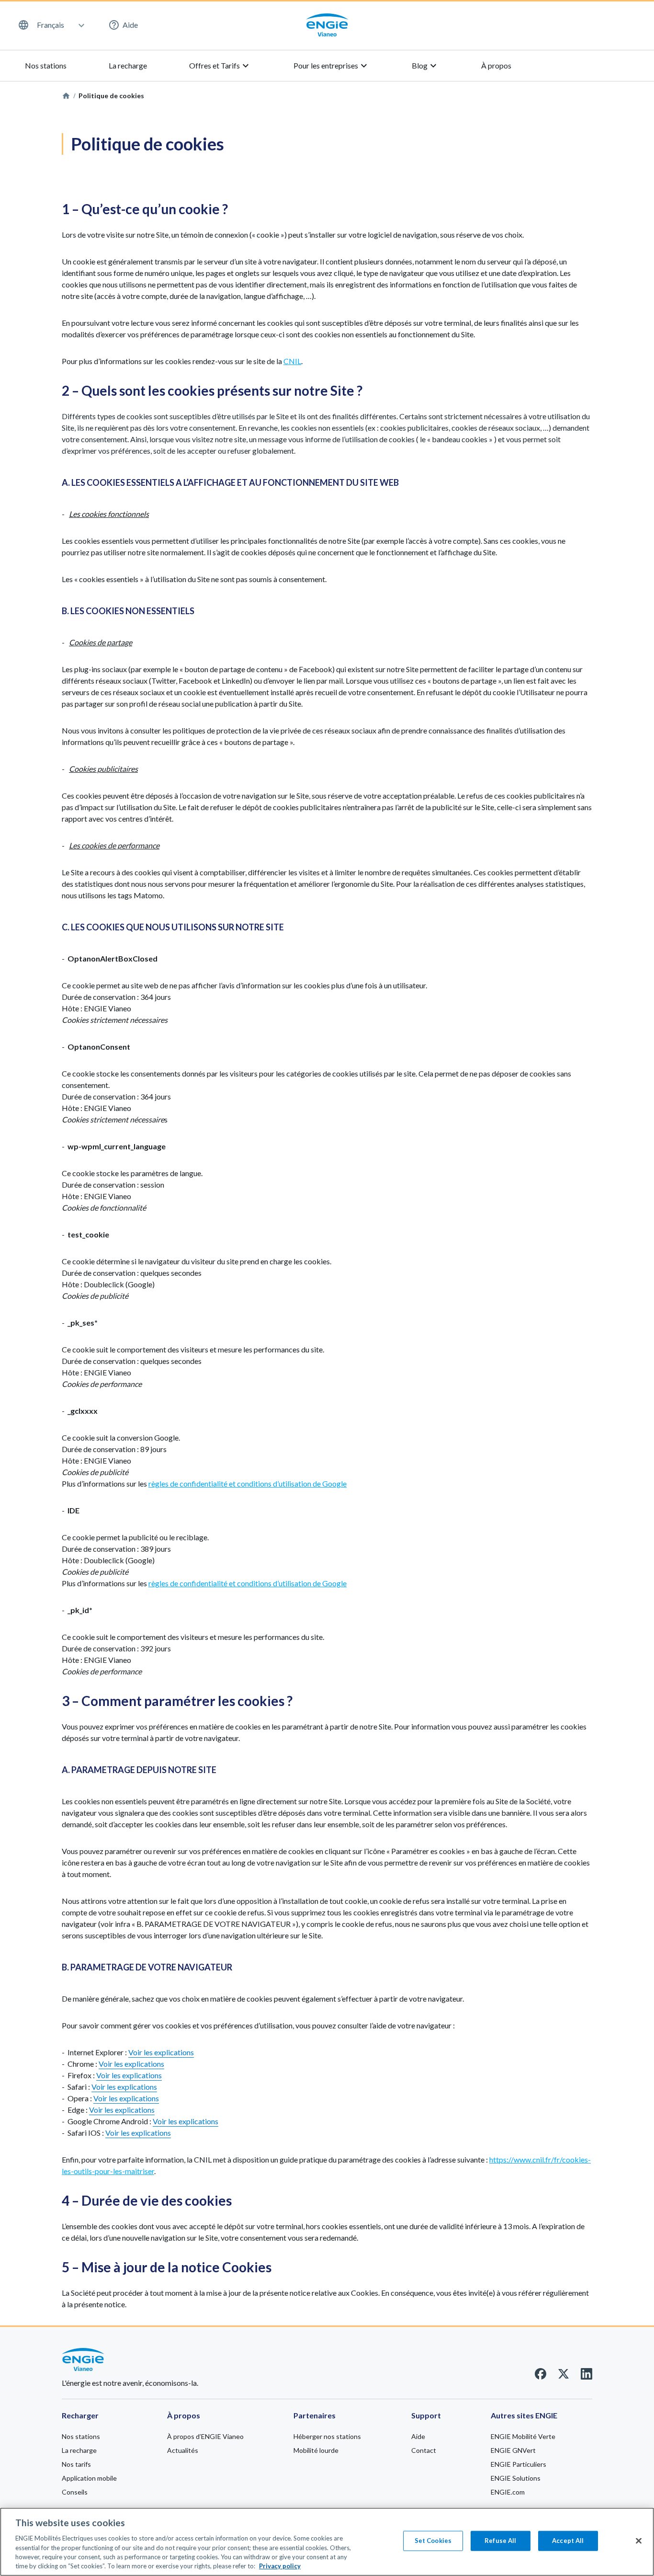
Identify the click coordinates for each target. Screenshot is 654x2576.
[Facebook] (541, 2376)
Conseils (75, 2492)
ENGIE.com (508, 2492)
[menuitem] (51, 25)
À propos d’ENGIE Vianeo (205, 2436)
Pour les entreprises (332, 66)
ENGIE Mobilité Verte (523, 2436)
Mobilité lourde (316, 2450)
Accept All (568, 2541)
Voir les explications (161, 2052)
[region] (327, 2542)
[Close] (639, 2541)
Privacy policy (280, 2566)
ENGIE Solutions (516, 2478)
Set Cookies (433, 2541)
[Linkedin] (586, 2376)
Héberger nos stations (327, 2436)
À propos (496, 65)
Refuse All (500, 2541)
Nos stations (46, 65)
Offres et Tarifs (220, 66)
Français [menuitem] (51, 25)
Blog (425, 66)
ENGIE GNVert (513, 2450)
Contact (424, 2450)
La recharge (128, 65)
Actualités (183, 2450)
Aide (130, 25)
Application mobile (89, 2478)
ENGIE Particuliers (519, 2464)
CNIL (292, 361)
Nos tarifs (76, 2464)
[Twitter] (564, 2376)
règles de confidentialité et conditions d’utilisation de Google (248, 1483)
